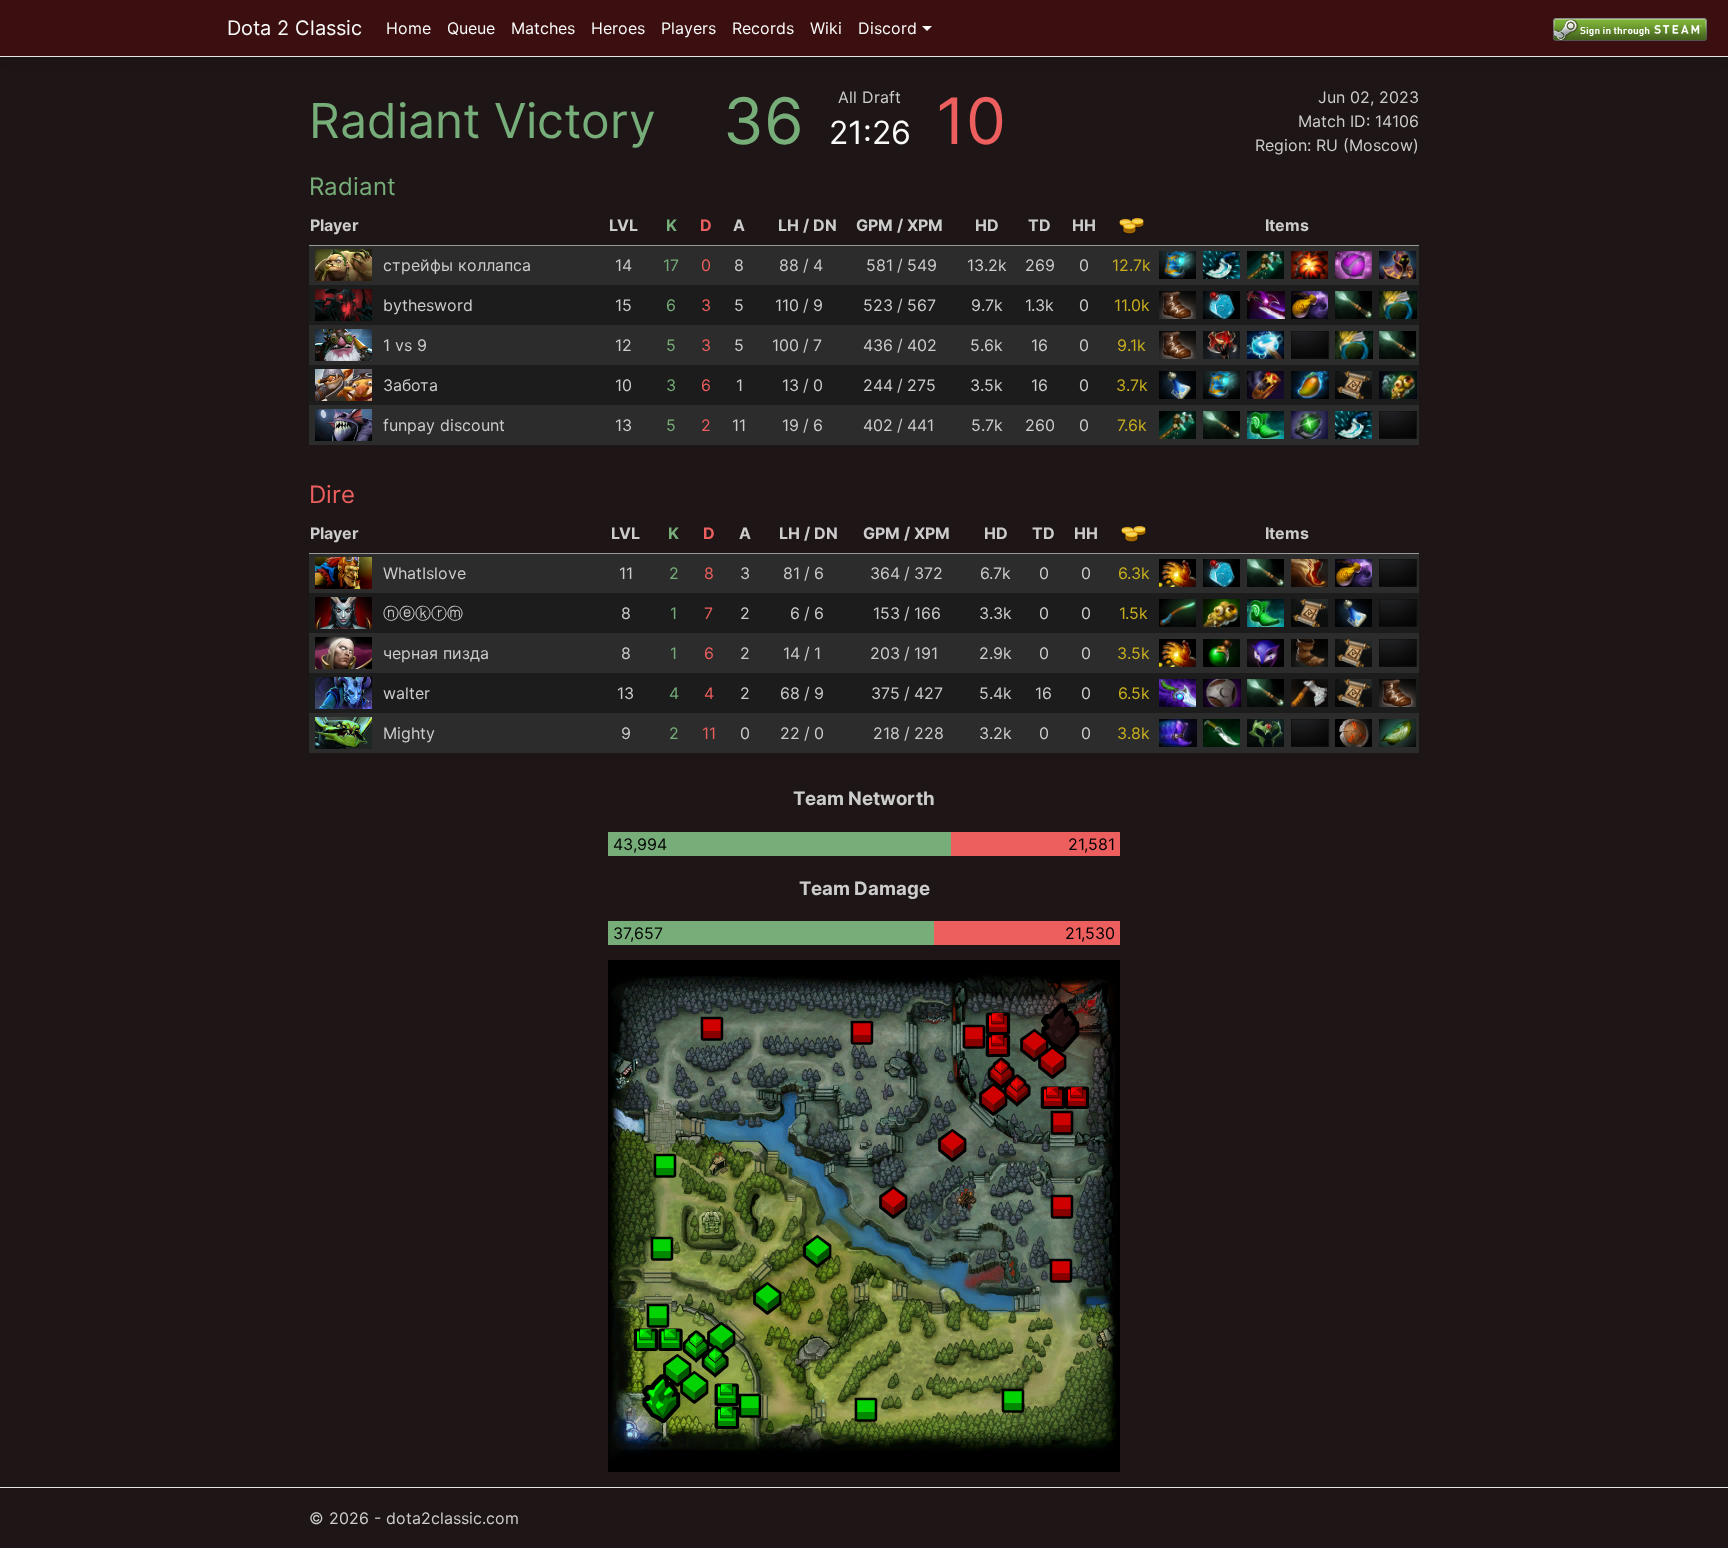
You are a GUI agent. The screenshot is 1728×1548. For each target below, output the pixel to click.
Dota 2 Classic (294, 28)
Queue (471, 28)
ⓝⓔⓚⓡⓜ (423, 613)
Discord (887, 28)
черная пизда (436, 653)
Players (688, 28)
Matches (543, 28)
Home (408, 28)
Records (763, 28)
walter (406, 693)
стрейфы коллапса (457, 265)
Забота (410, 385)
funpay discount (444, 425)
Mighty (409, 733)
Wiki (826, 28)
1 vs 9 (405, 345)
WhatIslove (424, 573)
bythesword (428, 305)
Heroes (618, 28)
